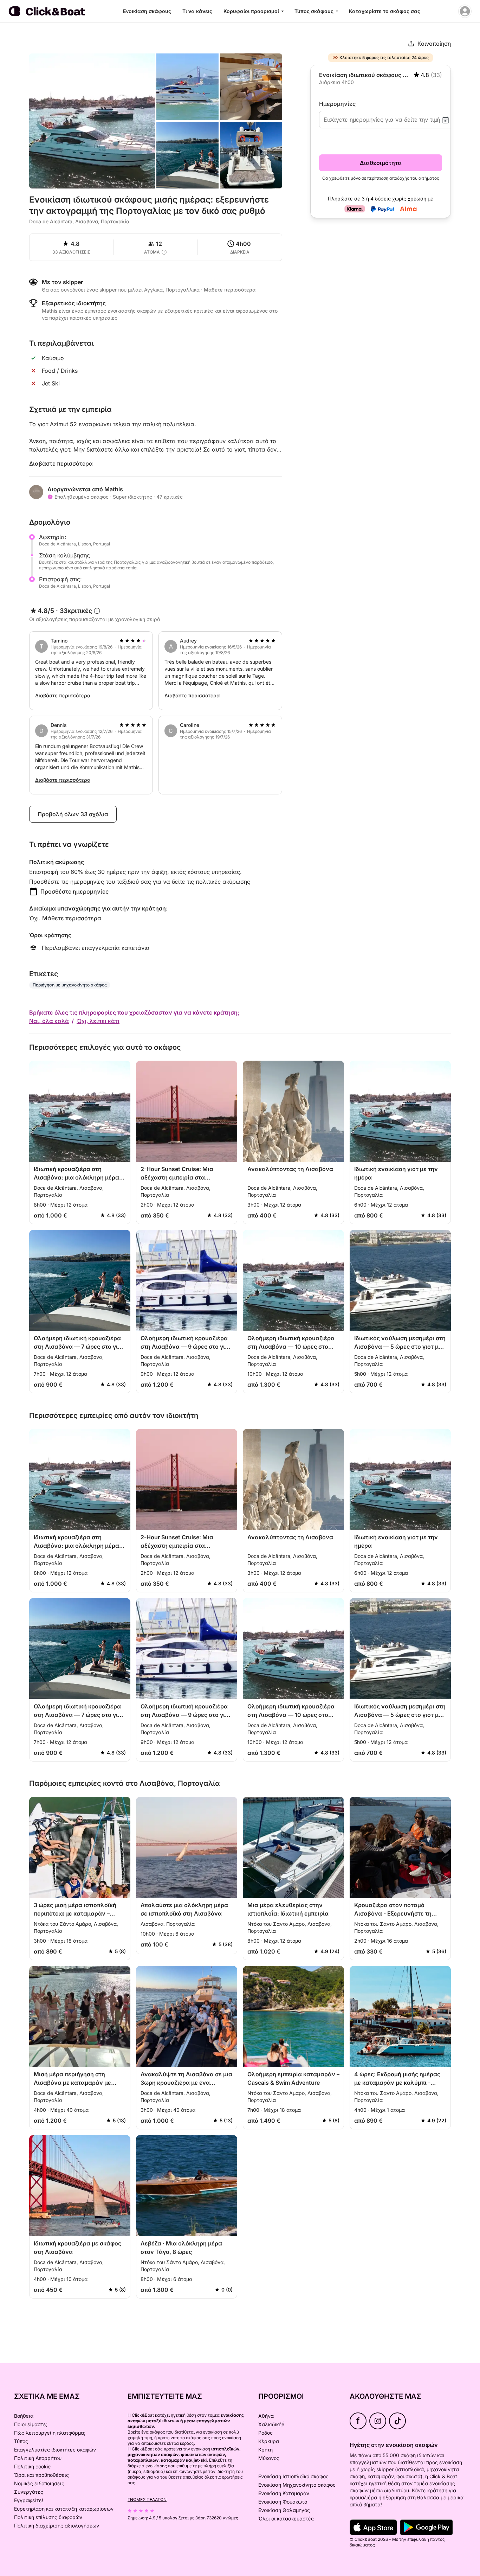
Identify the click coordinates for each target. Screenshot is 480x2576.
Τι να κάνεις (197, 11)
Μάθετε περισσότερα (72, 918)
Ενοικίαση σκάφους (147, 11)
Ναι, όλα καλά (49, 1021)
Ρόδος (265, 2433)
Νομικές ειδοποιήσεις (39, 2483)
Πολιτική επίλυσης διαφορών (48, 2517)
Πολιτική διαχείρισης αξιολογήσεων (57, 2526)
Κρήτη (265, 2450)
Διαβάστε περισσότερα (61, 464)
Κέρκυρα (269, 2441)
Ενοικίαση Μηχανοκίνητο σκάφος (297, 2485)
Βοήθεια (24, 2416)
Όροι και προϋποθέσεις (41, 2475)
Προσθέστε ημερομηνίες (74, 891)
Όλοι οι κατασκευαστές (286, 2519)
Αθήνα (266, 2416)
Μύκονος (269, 2458)
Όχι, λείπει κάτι (98, 1021)
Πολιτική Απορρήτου (38, 2458)
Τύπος (21, 2441)
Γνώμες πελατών (147, 2500)
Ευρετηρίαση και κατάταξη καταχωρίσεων (64, 2509)
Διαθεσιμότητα (381, 163)
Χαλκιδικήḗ (271, 2424)
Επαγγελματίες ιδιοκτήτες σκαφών (55, 2450)
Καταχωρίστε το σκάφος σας (385, 11)
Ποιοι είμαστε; (31, 2424)
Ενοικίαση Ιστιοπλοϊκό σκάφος (293, 2476)
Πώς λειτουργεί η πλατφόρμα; (50, 2433)
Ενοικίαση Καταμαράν (284, 2493)
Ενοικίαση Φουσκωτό (283, 2502)
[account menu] (465, 11)
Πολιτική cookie (32, 2466)
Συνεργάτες (29, 2492)
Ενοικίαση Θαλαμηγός (284, 2510)
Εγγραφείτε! (29, 2500)
